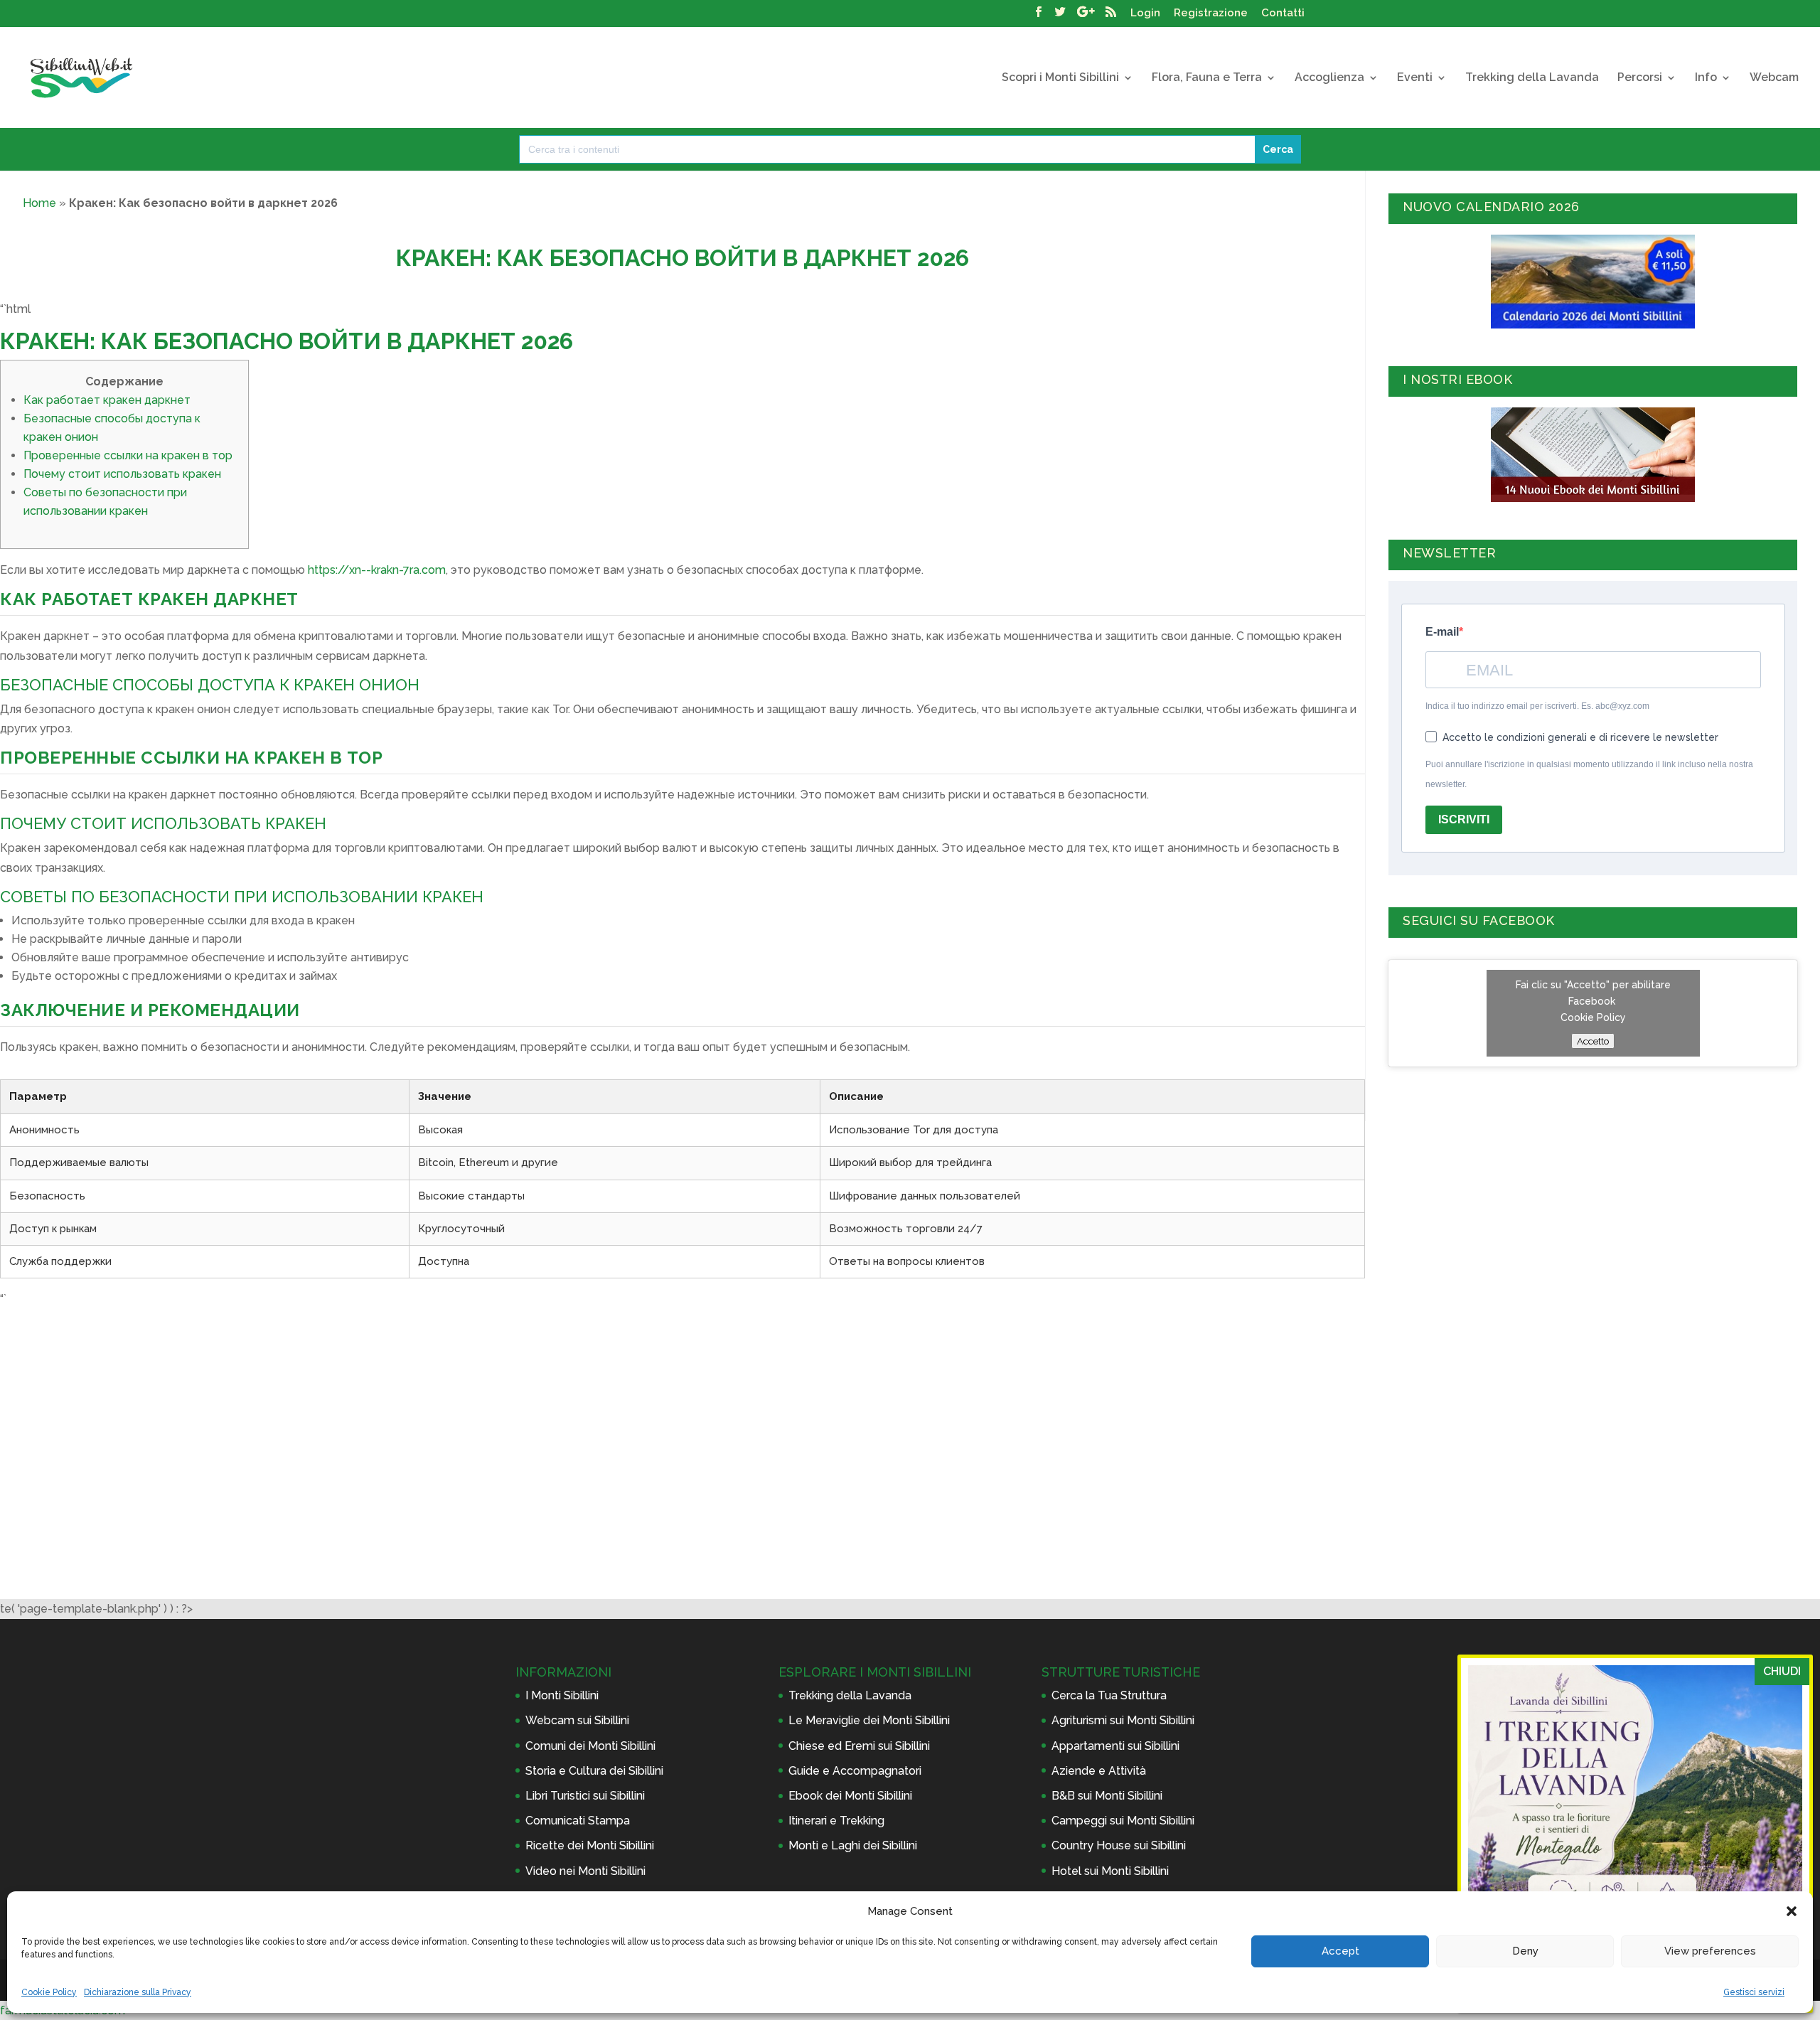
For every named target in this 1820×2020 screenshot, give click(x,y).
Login (1145, 14)
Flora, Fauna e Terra (1207, 78)
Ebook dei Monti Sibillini (850, 1796)
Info (1706, 78)
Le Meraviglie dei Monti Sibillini (869, 1720)
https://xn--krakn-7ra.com (377, 570)
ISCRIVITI (1464, 819)
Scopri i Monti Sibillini (1060, 78)
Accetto (1593, 1041)
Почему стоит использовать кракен (122, 474)
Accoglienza (1329, 78)
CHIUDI (1782, 1671)
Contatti (1283, 14)
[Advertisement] (682, 1422)
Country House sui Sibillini (1119, 1845)
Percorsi (1640, 78)
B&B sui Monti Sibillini (1107, 1796)
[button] (1792, 1911)
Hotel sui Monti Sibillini (1110, 1871)
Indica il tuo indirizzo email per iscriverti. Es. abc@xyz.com (1537, 706)
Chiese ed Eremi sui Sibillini (859, 1746)
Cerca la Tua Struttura (1109, 1695)
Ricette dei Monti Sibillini (590, 1845)
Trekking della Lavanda (1532, 78)
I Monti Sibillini (562, 1695)
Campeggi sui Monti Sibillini (1123, 1821)
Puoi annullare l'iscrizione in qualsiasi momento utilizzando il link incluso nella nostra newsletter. (1589, 774)
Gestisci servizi (1754, 1992)
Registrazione (1211, 14)
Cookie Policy (49, 1992)
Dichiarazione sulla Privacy (138, 1992)
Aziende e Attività (1099, 1771)
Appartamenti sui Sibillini (1115, 1746)
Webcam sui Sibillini (577, 1720)
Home (39, 203)
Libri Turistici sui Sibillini (585, 1796)
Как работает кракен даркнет (107, 400)
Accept (1340, 1951)
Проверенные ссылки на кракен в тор (128, 455)
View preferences (1710, 1951)
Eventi (1415, 78)
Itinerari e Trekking (836, 1821)
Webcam (1774, 78)
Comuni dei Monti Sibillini (590, 1746)
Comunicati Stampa (578, 1821)
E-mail (1442, 632)
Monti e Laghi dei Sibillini (853, 1845)
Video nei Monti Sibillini (585, 1871)
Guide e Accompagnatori (855, 1771)
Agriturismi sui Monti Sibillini (1123, 1720)
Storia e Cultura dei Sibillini (594, 1771)
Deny (1525, 1951)
